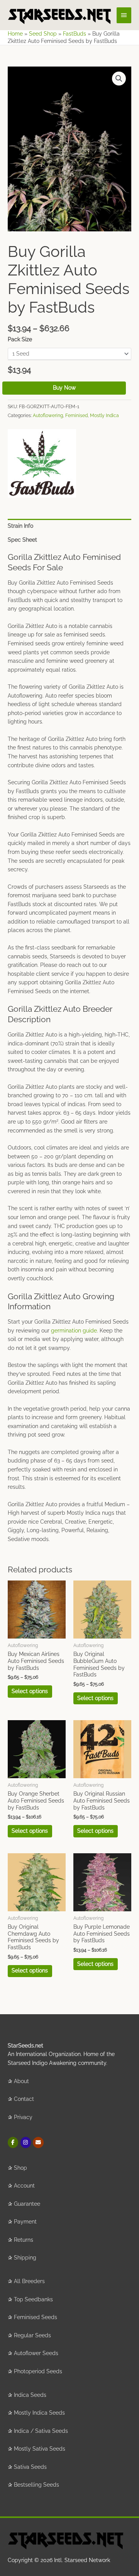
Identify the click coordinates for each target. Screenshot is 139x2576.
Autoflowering (48, 415)
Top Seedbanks (33, 2299)
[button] (119, 79)
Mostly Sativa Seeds (40, 2449)
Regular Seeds (32, 2335)
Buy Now (64, 388)
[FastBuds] (42, 463)
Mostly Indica (104, 415)
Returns (24, 2240)
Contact (24, 2099)
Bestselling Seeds (36, 2485)
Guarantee (27, 2204)
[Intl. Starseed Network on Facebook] (13, 2142)
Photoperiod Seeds (38, 2371)
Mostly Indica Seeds (39, 2413)
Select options (30, 1691)
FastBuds (75, 34)
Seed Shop (43, 34)
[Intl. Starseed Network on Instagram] (26, 2142)
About (21, 2081)
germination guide (74, 1331)
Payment (25, 2222)
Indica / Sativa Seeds (41, 2431)
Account (24, 2186)
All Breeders (29, 2281)
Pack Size (20, 339)
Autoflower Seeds (36, 2353)
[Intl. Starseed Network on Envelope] (38, 2142)
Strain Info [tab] (20, 526)
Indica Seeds (30, 2395)
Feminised (76, 415)
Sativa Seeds (30, 2467)
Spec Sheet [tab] (22, 540)
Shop (20, 2168)
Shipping (25, 2258)
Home (15, 34)
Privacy (23, 2117)
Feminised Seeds (36, 2317)
